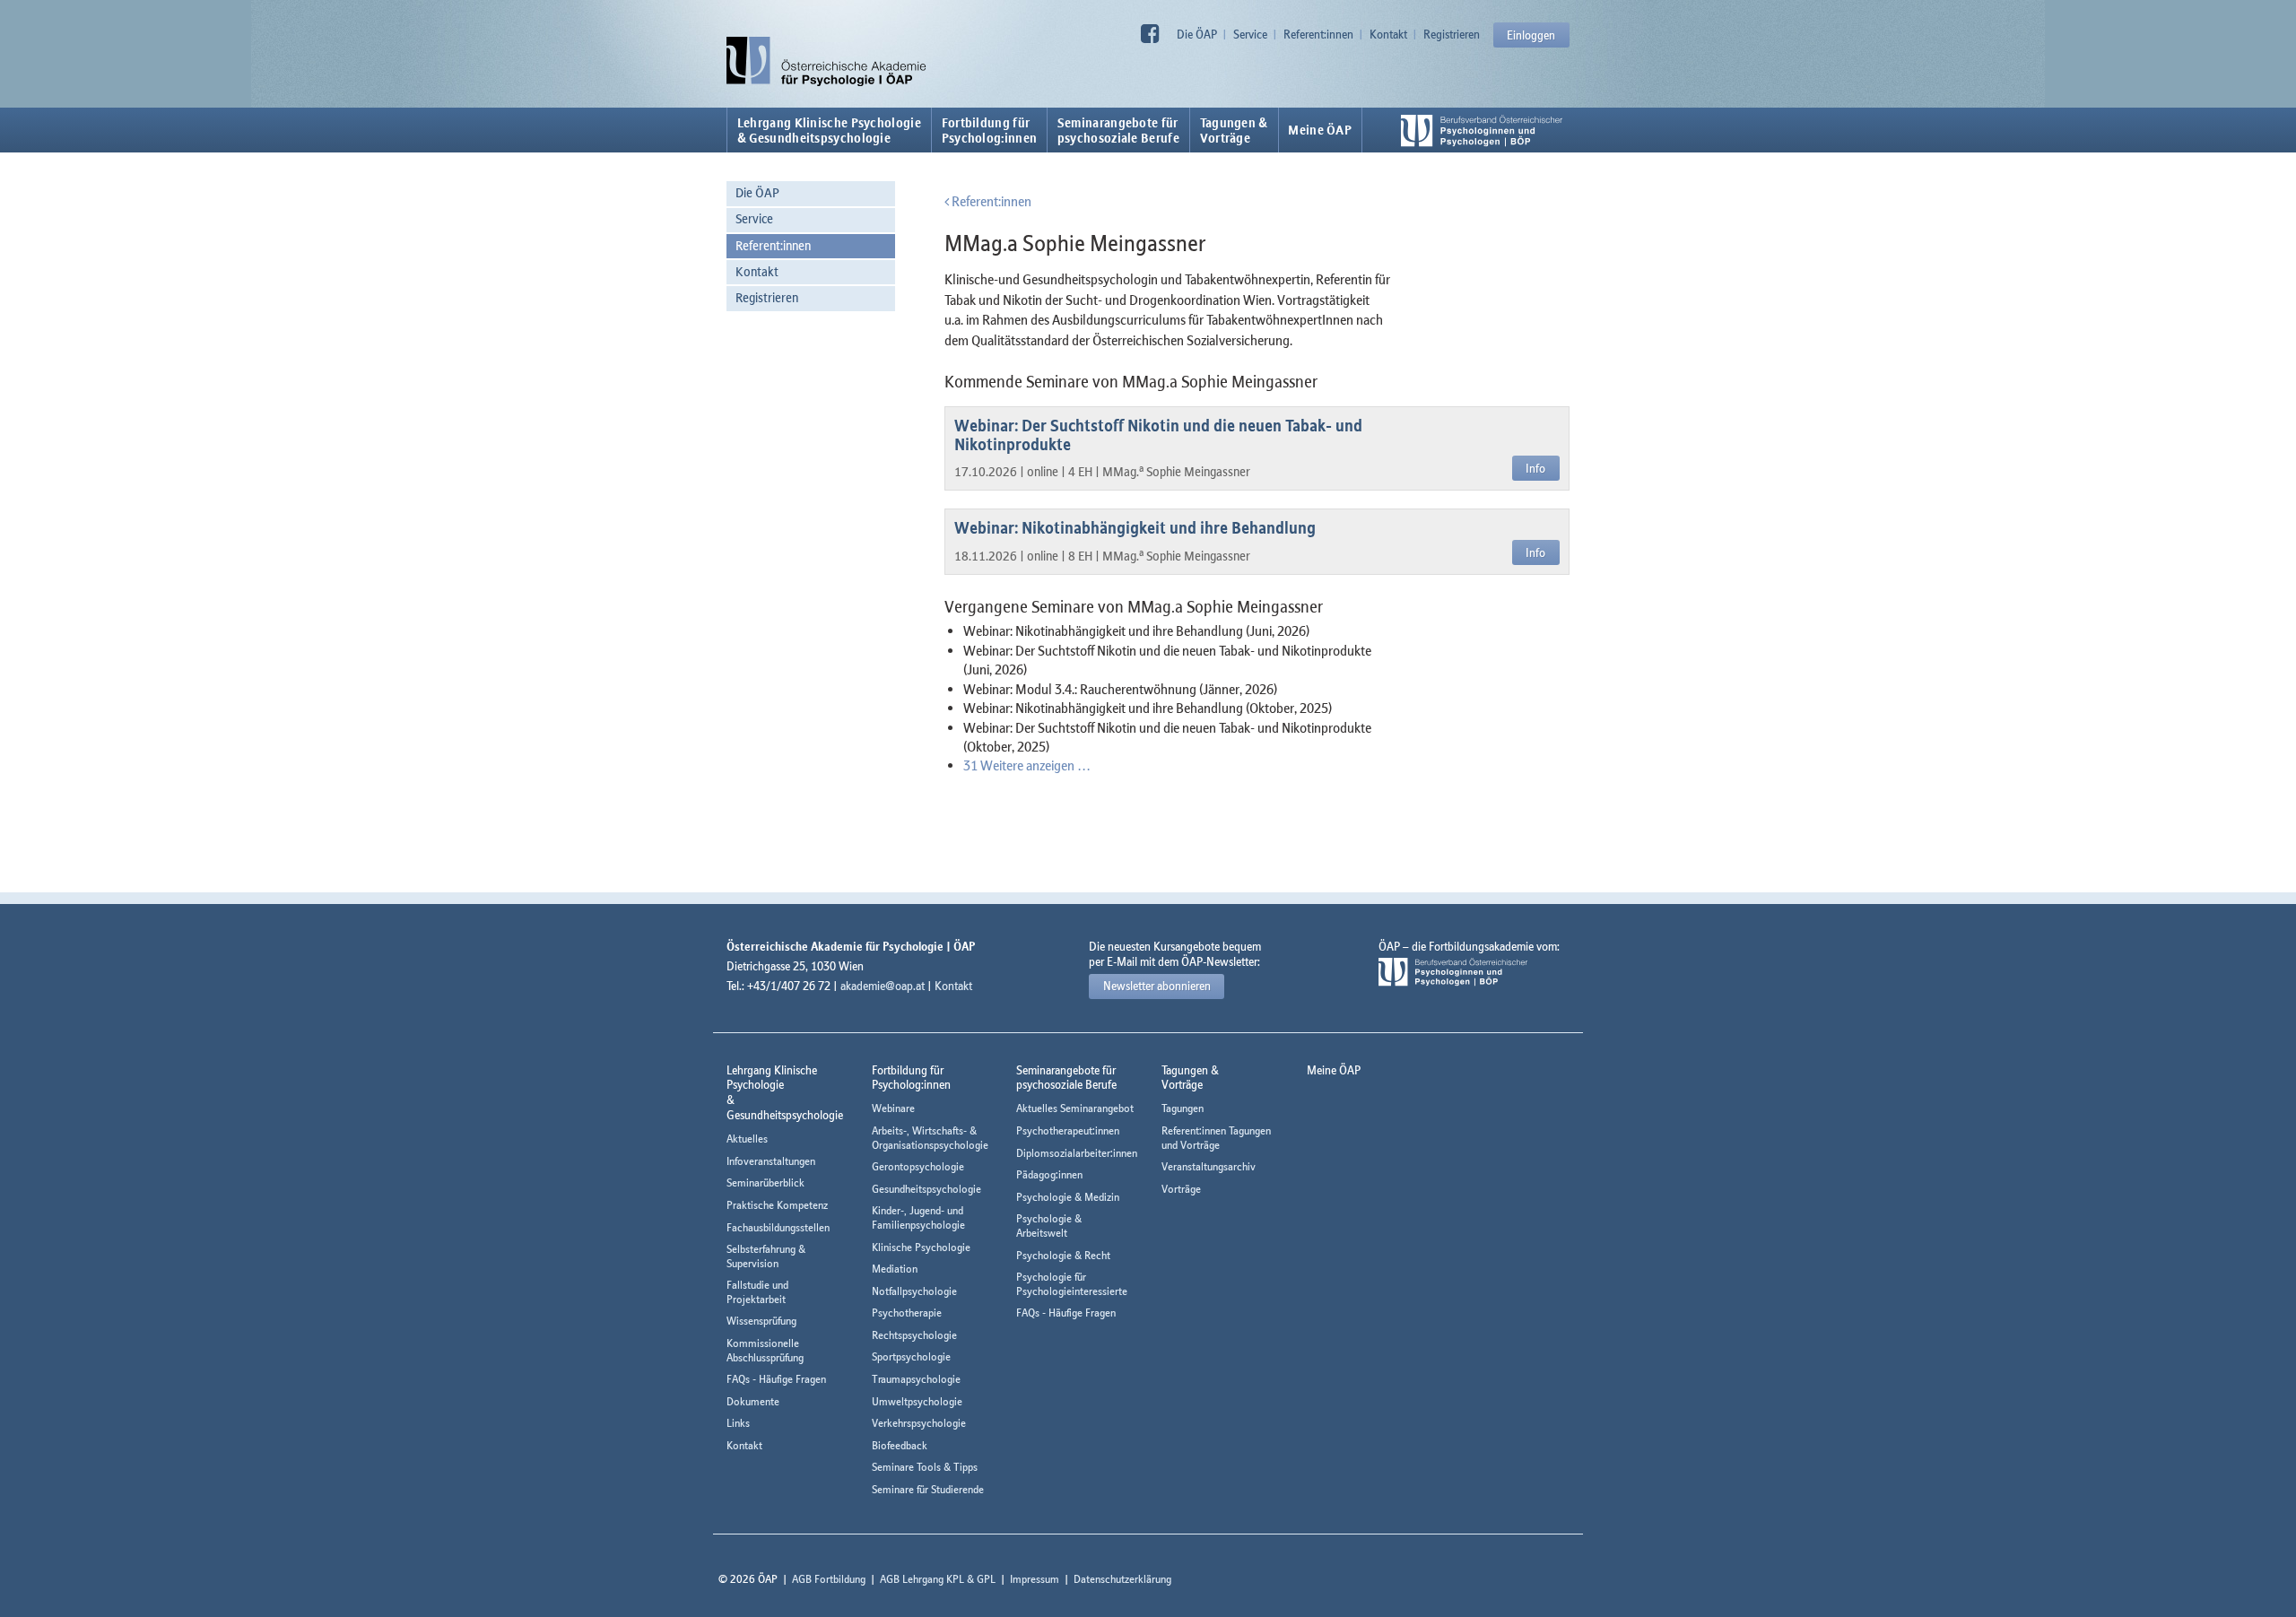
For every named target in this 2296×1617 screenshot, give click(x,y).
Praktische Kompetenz (777, 1205)
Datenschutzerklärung (1122, 1579)
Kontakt (1388, 34)
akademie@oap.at (883, 986)
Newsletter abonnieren (1157, 986)
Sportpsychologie (911, 1356)
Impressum (1035, 1579)
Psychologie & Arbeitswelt (1049, 1226)
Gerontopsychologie (918, 1166)
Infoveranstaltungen (771, 1161)
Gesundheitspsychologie (926, 1189)
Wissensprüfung (761, 1321)
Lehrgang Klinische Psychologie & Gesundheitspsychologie (829, 130)
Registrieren (1452, 34)
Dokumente (753, 1401)
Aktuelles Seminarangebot (1075, 1108)
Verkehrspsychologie (919, 1423)
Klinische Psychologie (921, 1247)
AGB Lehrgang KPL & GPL (938, 1579)
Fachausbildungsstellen (778, 1227)
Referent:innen (1318, 34)
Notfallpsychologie (914, 1291)
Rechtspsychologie (914, 1335)
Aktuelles (747, 1139)
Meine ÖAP (1320, 130)
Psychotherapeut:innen (1068, 1130)
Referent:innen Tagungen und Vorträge (1216, 1138)
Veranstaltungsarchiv (1209, 1166)
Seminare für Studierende (928, 1489)
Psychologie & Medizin (1068, 1197)
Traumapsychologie (916, 1379)
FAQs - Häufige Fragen (776, 1379)
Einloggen (1531, 35)
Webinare (893, 1108)
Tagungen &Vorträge (1234, 130)
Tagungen (1183, 1108)
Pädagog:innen (1049, 1174)
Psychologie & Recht (1063, 1255)
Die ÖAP (1197, 34)
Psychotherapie (907, 1313)
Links (738, 1423)
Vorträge (1181, 1189)
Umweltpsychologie (917, 1401)
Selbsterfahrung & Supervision (766, 1256)
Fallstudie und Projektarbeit (757, 1292)
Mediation (895, 1269)
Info (1535, 468)
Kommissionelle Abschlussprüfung (765, 1350)
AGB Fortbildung (829, 1579)
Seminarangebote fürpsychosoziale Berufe (1118, 130)
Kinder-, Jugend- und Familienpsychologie (918, 1217)
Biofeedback (900, 1445)
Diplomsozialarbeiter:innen (1077, 1153)
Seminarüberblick (765, 1182)
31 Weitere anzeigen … (1027, 765)
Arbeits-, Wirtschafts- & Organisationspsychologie (930, 1138)
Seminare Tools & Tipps (925, 1467)
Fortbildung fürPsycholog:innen (990, 130)
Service (1250, 34)
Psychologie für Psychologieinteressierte (1072, 1284)
